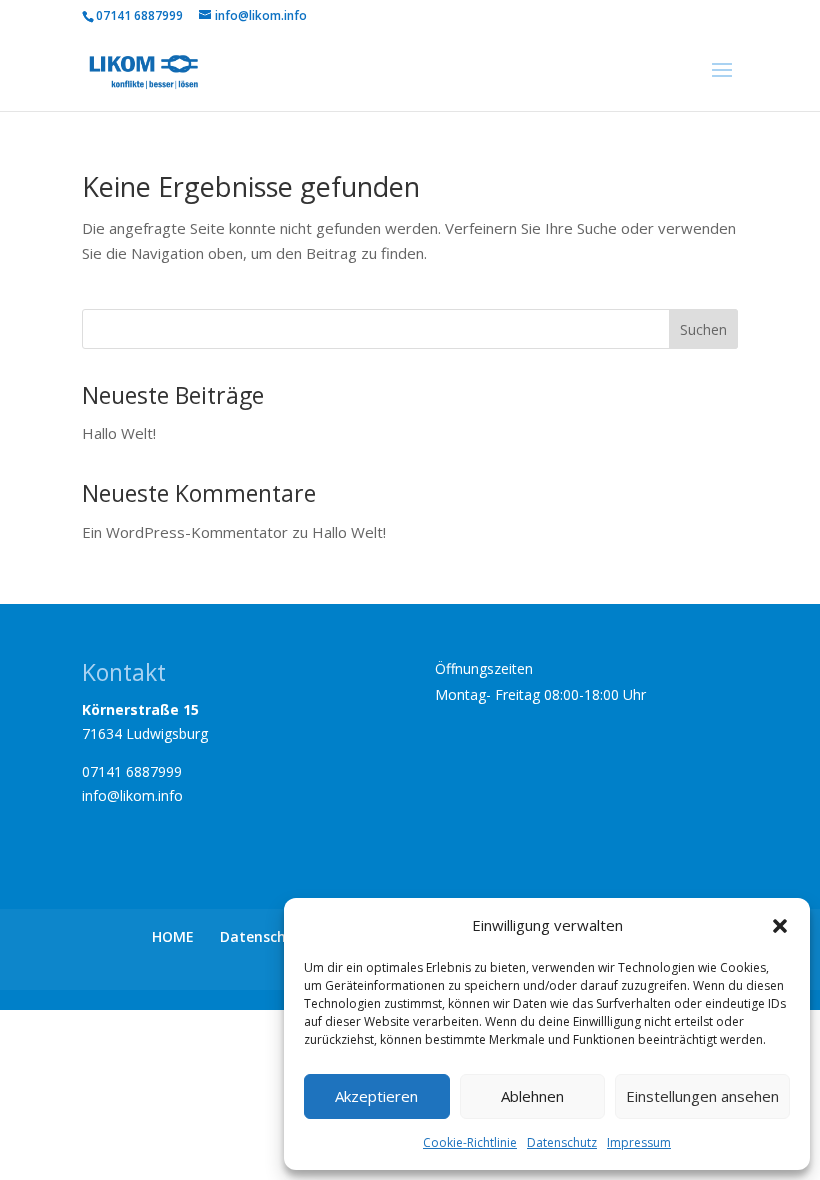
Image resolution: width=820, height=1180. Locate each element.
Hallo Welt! (119, 433)
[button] (780, 926)
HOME (173, 936)
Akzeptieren (376, 1096)
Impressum (639, 1142)
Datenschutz (562, 1142)
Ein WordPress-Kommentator (185, 532)
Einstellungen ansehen (702, 1096)
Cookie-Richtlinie (470, 1142)
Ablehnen (532, 1096)
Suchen (703, 329)
